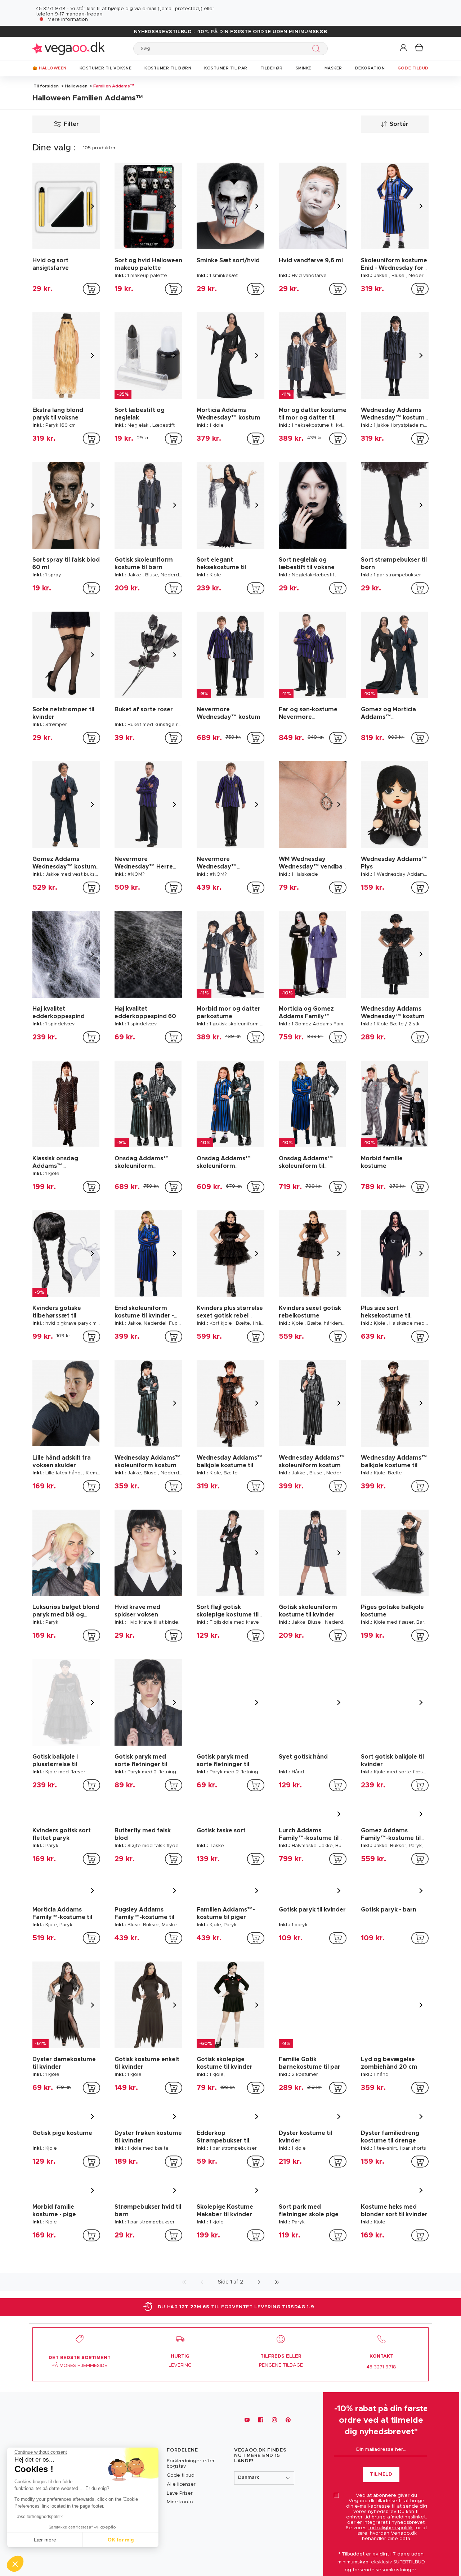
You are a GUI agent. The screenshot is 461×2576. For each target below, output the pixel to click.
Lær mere (45, 2540)
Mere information (68, 20)
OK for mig (121, 2540)
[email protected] (180, 9)
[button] (404, 48)
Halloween (76, 86)
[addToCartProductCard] (91, 289)
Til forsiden (46, 86)
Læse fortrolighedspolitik (39, 2517)
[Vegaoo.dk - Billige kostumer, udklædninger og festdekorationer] (68, 48)
